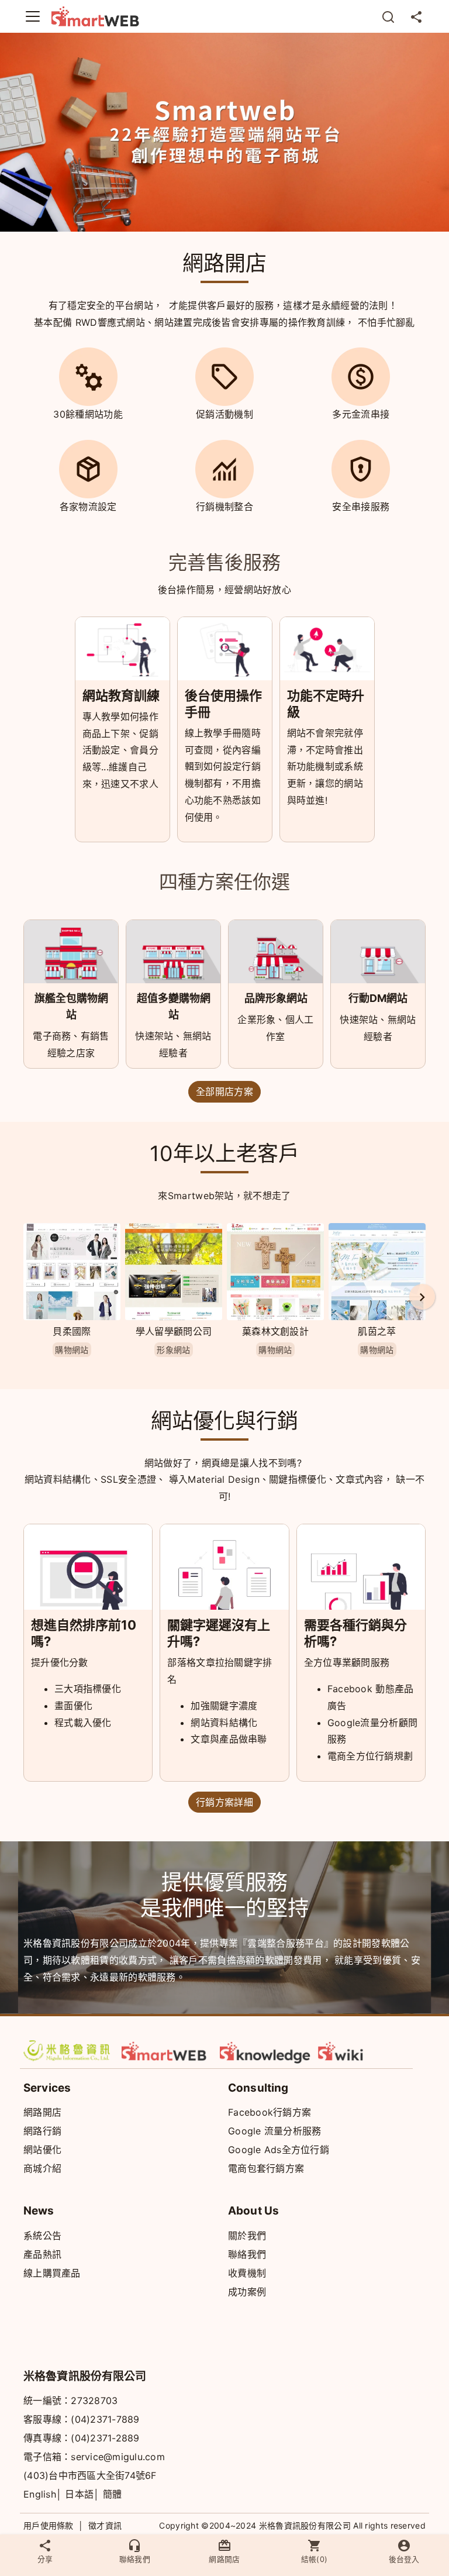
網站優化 (42, 2150)
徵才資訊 (105, 2525)
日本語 (79, 2494)
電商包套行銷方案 (266, 2168)
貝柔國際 (72, 1331)
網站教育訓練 (121, 695)
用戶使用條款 (49, 2525)
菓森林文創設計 (275, 1331)
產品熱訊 (42, 2254)
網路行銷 (42, 2131)
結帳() (315, 2559)
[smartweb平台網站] (167, 2051)
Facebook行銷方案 (270, 2112)
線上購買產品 (52, 2273)
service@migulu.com (118, 2457)
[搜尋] (388, 16)
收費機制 (247, 2273)
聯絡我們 (247, 2254)
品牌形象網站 (276, 998)
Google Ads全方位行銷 (279, 2150)
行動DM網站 (378, 998)
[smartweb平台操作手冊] (364, 2051)
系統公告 (42, 2236)
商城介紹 (42, 2168)
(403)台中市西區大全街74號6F (90, 2475)
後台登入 (404, 2559)
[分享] (416, 16)
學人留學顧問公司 (174, 1331)
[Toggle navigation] (33, 16)
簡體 (113, 2494)
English (40, 2494)
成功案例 (247, 2292)
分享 (45, 2559)
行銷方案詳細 (224, 1802)
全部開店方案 (224, 1091)
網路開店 (42, 2112)
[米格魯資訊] (69, 2051)
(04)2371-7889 (105, 2419)
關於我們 (247, 2236)
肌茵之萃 (377, 1331)
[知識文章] (265, 2051)
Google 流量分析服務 (274, 2131)
